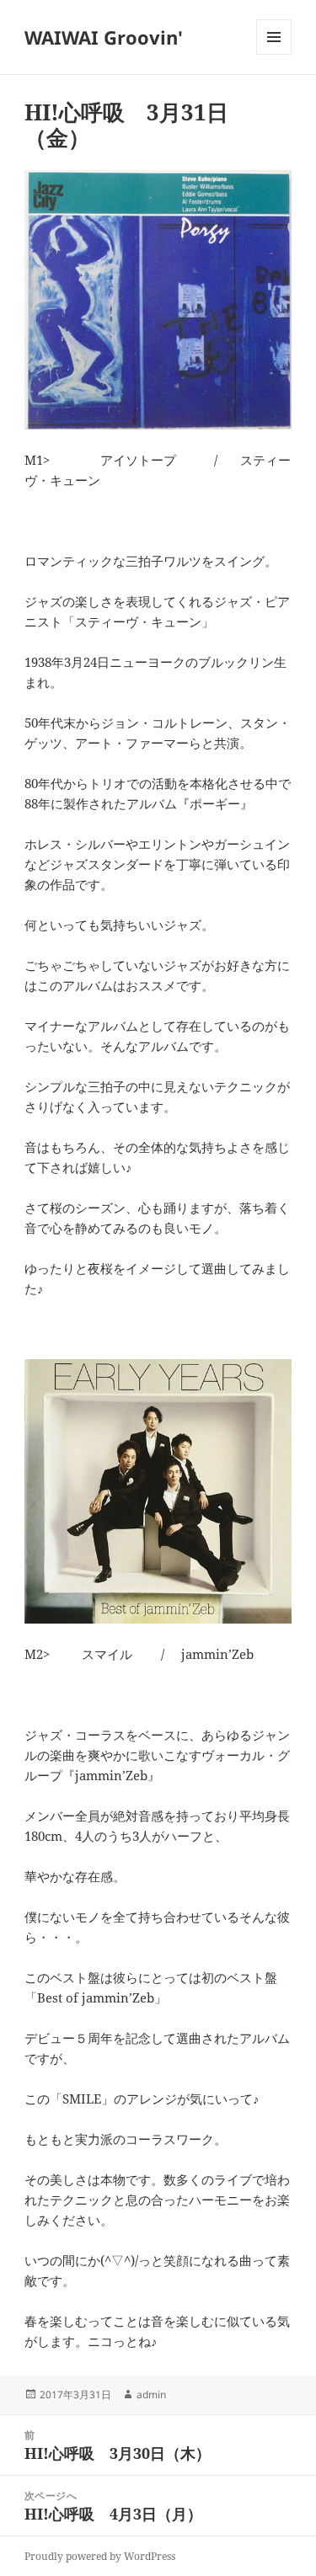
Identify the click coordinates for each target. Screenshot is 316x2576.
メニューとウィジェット (274, 54)
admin (151, 2395)
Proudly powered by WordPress (100, 2556)
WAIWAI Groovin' (104, 37)
